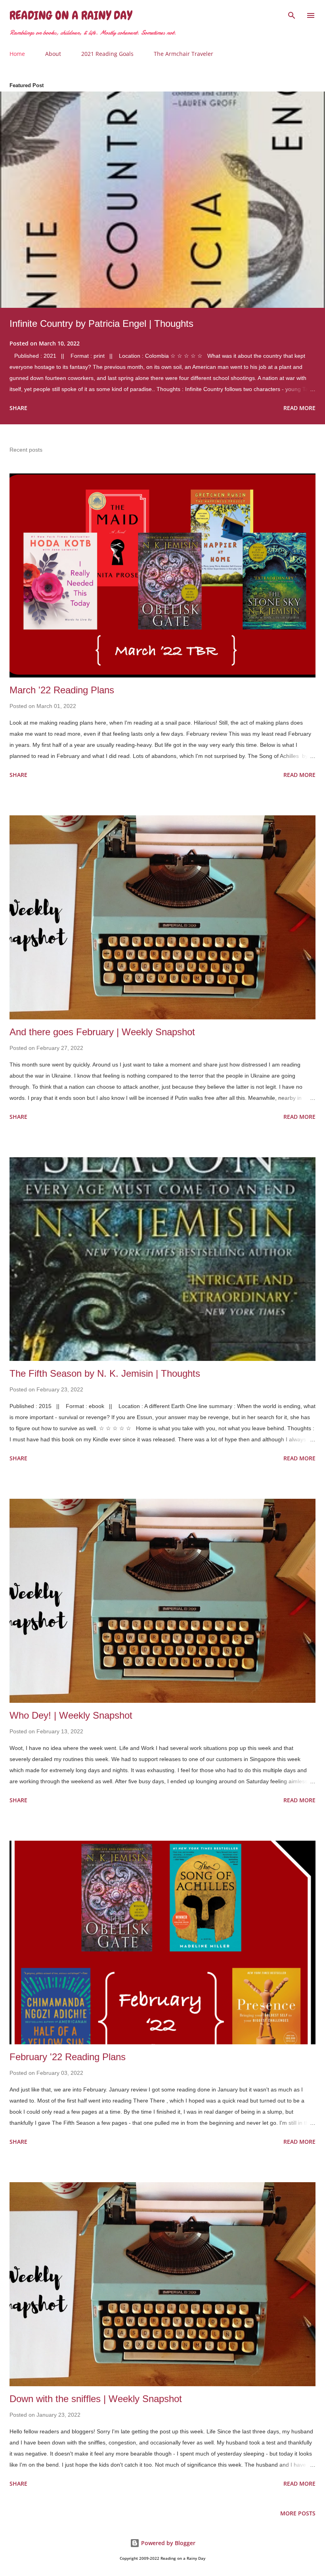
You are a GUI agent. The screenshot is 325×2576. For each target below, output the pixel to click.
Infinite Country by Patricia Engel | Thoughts (101, 323)
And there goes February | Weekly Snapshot (102, 1032)
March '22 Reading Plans (62, 690)
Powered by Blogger (167, 2543)
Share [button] (18, 408)
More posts (298, 2513)
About (53, 54)
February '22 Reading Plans (68, 2057)
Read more (299, 408)
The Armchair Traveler (184, 54)
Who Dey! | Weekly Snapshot (71, 1715)
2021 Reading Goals (107, 54)
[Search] (292, 14)
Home (17, 54)
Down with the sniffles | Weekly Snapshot (96, 2399)
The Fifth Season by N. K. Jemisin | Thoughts (105, 1373)
